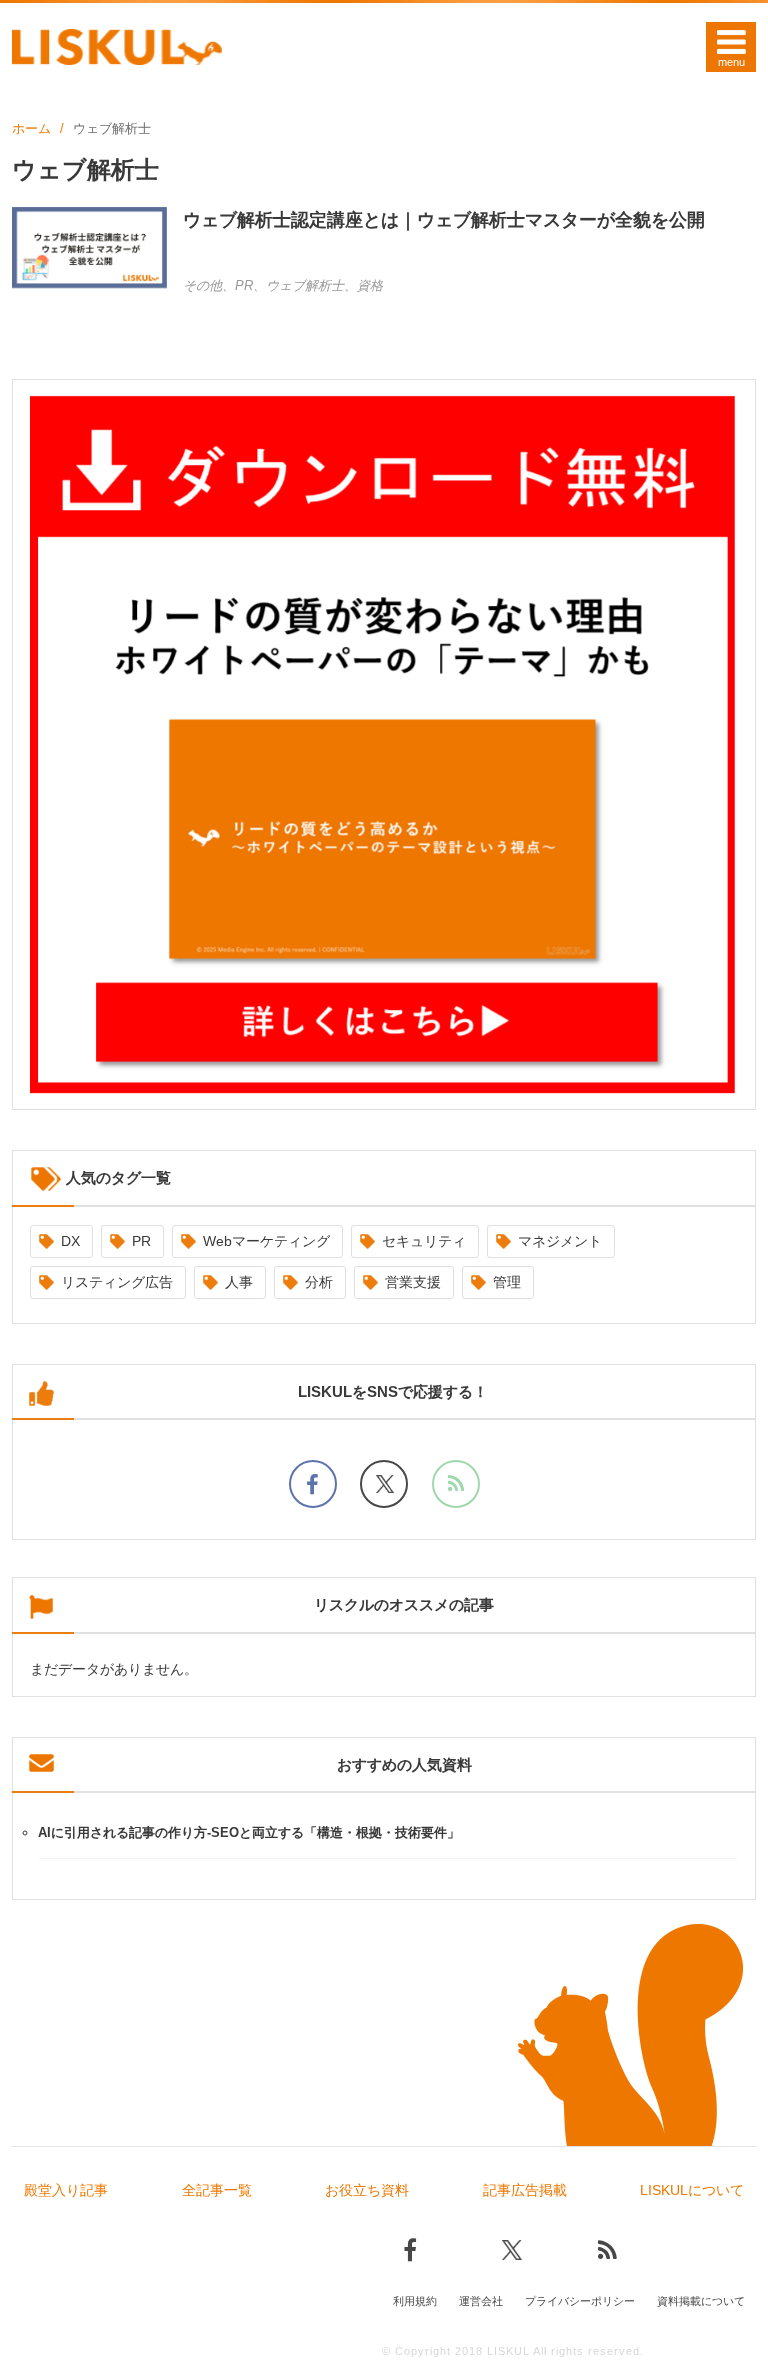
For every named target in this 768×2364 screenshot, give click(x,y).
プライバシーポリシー (580, 2301)
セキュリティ (424, 1241)
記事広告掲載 (525, 2190)
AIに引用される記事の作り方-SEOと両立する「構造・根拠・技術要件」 (249, 1832)
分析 (319, 1282)
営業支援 (413, 1282)
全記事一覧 (217, 2190)
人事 (239, 1282)
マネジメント (560, 1241)
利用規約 (415, 2301)
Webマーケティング (266, 1241)
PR (141, 1241)
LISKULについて (692, 2190)
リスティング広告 (117, 1282)
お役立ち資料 (367, 2190)
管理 (507, 1282)
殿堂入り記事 (66, 2190)
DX (70, 1241)
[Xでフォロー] (384, 1484)
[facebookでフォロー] (313, 1484)
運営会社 (481, 2301)
